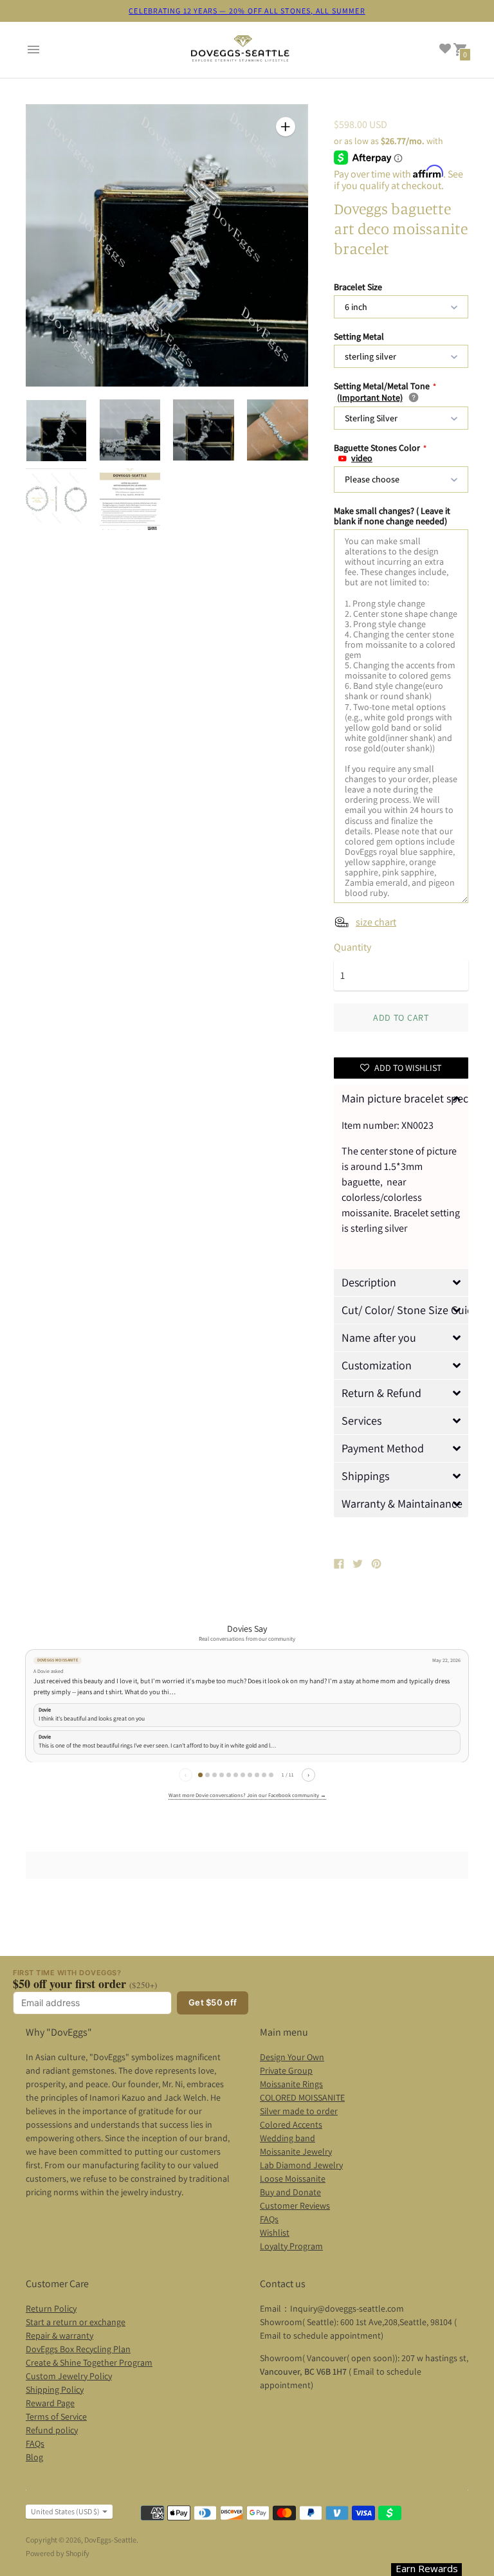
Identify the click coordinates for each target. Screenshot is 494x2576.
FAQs (269, 2219)
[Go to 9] (257, 1775)
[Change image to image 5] (56, 499)
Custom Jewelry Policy (69, 2376)
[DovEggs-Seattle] (241, 50)
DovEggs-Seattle (110, 2540)
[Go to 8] (250, 1775)
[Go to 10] (264, 1775)
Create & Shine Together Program (89, 2362)
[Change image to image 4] (278, 430)
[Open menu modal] (33, 50)
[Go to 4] (222, 1775)
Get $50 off (213, 2002)
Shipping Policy (55, 2389)
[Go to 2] (207, 1775)
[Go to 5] (229, 1775)
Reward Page (50, 2403)
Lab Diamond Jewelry (301, 2165)
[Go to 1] (200, 1775)
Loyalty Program (291, 2246)
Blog (34, 2457)
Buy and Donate (290, 2192)
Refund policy (52, 2430)
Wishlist (275, 2233)
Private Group (286, 2070)
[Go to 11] (271, 1775)
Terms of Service (56, 2416)
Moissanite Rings (291, 2084)
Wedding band (288, 2138)
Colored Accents (291, 2124)
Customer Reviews (295, 2206)
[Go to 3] (215, 1775)
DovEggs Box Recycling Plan (78, 2349)
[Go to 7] (243, 1775)
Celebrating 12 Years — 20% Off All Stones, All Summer (247, 11)
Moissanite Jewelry (296, 2151)
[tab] (401, 1099)
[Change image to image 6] (130, 499)
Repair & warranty (59, 2335)
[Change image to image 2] (130, 430)
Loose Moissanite (293, 2179)
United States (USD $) (65, 2511)
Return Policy (51, 2308)
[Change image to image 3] (204, 430)
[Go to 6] (236, 1775)
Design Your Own (292, 2057)
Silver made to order (299, 2111)
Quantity (352, 947)
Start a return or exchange (76, 2322)
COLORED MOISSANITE (302, 2097)
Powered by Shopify (58, 2553)
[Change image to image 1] (56, 431)
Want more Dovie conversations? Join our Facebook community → (247, 1795)
